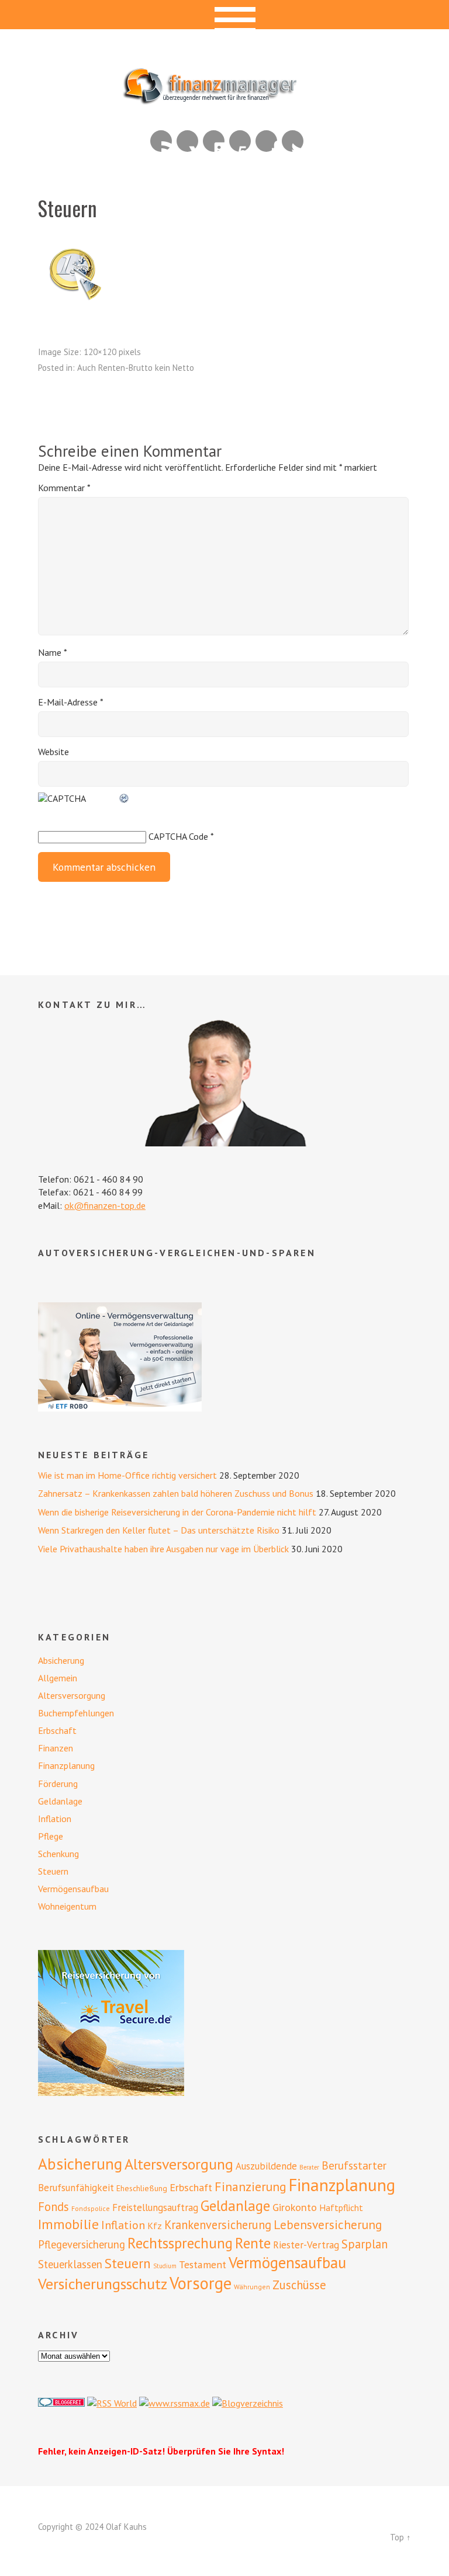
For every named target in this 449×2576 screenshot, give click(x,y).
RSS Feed (161, 141)
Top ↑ (400, 2537)
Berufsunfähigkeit (76, 2188)
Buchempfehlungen (76, 1713)
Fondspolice (91, 2208)
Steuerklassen (70, 2264)
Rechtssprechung (180, 2243)
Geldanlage (60, 1801)
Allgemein (58, 1678)
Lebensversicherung (328, 2224)
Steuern (53, 1871)
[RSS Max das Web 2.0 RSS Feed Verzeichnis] (175, 2403)
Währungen (252, 2287)
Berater (309, 2167)
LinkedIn (214, 141)
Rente (253, 2243)
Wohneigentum (67, 1906)
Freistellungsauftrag (155, 2207)
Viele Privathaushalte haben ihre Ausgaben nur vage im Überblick (163, 1549)
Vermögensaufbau (73, 1889)
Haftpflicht (341, 2207)
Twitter (293, 141)
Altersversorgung (72, 1695)
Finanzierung (251, 2186)
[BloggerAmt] (248, 2403)
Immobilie (68, 2224)
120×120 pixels (112, 352)
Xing (187, 141)
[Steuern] (73, 304)
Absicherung (61, 1660)
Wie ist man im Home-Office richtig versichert (127, 1475)
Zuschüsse (299, 2285)
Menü (225, 15)
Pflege (51, 1836)
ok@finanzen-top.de (105, 1205)
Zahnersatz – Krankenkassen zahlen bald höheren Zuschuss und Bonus (176, 1493)
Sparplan (365, 2244)
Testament (203, 2264)
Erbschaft (57, 1730)
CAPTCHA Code (178, 836)
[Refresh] (125, 798)
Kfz (155, 2226)
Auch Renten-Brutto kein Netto (136, 368)
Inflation (55, 1819)
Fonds (53, 2207)
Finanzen (56, 1748)
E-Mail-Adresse (71, 702)
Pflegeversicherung (82, 2244)
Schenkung (58, 1854)
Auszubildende (266, 2166)
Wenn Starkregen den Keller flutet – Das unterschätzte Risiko (159, 1530)
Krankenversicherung (218, 2225)
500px (240, 141)
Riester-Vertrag (306, 2245)
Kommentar (64, 488)
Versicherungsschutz (103, 2284)
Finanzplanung (66, 1765)
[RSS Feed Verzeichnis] (112, 2403)
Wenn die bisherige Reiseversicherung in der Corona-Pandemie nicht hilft (177, 1512)
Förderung (58, 1784)
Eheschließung (142, 2188)
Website (53, 752)
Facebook (266, 141)
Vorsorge (201, 2283)
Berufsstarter (354, 2165)
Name (53, 652)
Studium (165, 2266)
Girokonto (295, 2207)
